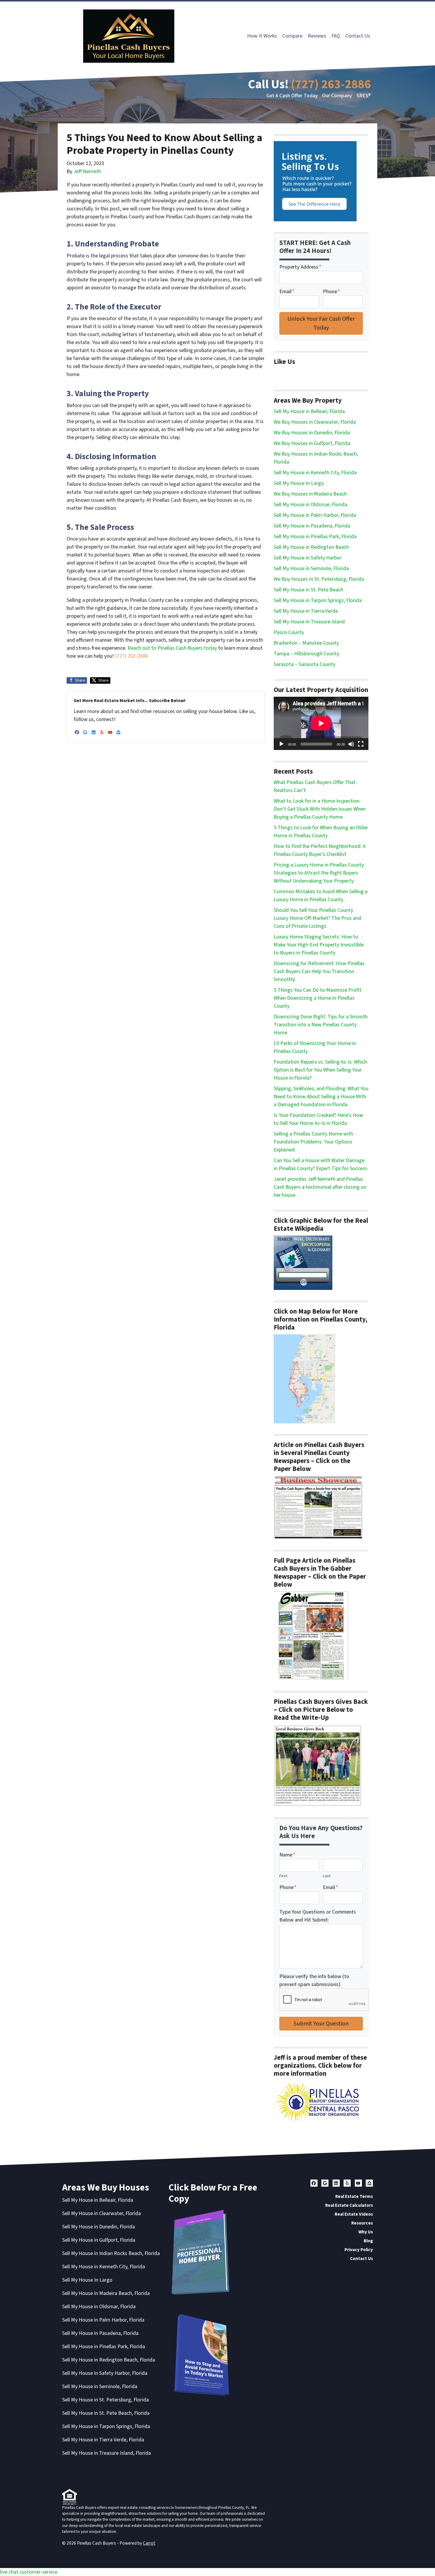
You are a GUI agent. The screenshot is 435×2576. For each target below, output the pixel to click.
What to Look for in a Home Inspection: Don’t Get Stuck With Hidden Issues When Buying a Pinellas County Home (320, 809)
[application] (321, 723)
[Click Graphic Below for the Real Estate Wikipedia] (303, 1263)
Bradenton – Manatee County (306, 643)
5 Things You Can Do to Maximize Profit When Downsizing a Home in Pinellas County (318, 998)
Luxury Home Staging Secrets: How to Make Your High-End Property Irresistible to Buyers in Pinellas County (319, 945)
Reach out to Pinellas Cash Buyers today (173, 648)
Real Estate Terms (354, 2196)
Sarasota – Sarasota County (304, 664)
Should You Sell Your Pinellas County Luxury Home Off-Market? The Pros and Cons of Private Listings (317, 918)
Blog (368, 2241)
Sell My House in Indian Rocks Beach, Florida (111, 2253)
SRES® (364, 96)
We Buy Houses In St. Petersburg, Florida (319, 579)
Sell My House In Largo (299, 483)
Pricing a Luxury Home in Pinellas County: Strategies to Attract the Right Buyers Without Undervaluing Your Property (319, 873)
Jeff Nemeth (87, 171)
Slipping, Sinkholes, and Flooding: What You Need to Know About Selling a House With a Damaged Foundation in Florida (321, 1097)
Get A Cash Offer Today (292, 96)
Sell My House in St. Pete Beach (308, 590)
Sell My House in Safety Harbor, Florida (105, 2373)
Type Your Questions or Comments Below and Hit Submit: (318, 1916)
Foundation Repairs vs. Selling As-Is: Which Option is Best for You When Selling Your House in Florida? (320, 1070)
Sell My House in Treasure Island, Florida (107, 2453)
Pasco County (289, 632)
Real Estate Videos (354, 2214)
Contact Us (358, 36)
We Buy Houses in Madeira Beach (310, 494)
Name (287, 1855)
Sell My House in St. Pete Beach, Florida (106, 2413)
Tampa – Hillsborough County (306, 654)
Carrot (149, 2543)
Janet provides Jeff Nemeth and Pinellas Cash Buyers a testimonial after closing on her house (320, 1187)
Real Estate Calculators (349, 2205)
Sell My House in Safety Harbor (308, 558)
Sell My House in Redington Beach (311, 547)
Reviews (317, 36)
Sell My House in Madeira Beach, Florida (106, 2293)
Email (287, 292)
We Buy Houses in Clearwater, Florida (315, 422)
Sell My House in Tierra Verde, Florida (103, 2440)
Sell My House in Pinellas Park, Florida (315, 537)
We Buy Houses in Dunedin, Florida (312, 433)
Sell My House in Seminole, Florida (311, 568)
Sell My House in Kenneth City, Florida (315, 473)
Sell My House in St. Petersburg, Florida (105, 2400)
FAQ (336, 36)
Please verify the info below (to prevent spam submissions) (314, 1980)
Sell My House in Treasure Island (309, 622)
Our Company (337, 96)
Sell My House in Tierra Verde (306, 611)
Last (327, 1876)
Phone (331, 292)
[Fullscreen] (361, 744)
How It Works (262, 36)
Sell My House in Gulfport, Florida (99, 2240)
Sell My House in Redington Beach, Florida (109, 2360)
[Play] (281, 744)
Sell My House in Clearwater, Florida (101, 2213)
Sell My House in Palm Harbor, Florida (315, 515)
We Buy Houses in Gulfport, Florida (312, 443)
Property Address (300, 267)
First (283, 1876)
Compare (292, 36)
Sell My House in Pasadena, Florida (312, 526)
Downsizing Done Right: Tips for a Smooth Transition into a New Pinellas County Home (321, 1025)
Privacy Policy (359, 2250)
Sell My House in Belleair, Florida (309, 411)
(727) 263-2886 (331, 84)
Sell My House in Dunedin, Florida (99, 2227)
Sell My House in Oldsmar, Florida (310, 505)
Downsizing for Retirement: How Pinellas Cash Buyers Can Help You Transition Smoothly (319, 971)
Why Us (366, 2232)
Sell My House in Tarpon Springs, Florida (318, 600)
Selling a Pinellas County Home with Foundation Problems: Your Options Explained (313, 1142)
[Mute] (351, 744)
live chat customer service (29, 2572)
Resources (362, 2223)
